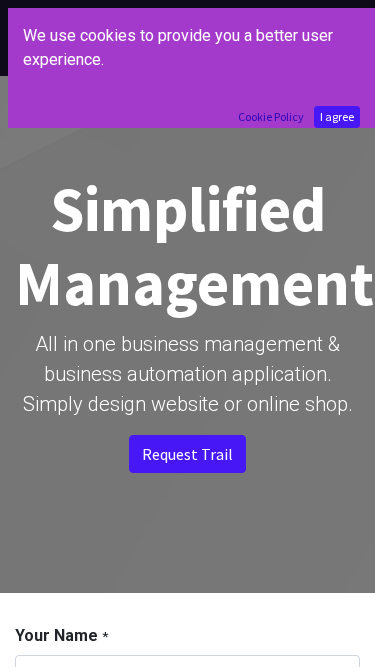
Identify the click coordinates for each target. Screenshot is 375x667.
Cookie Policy (271, 116)
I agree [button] (337, 116)
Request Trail (187, 454)
